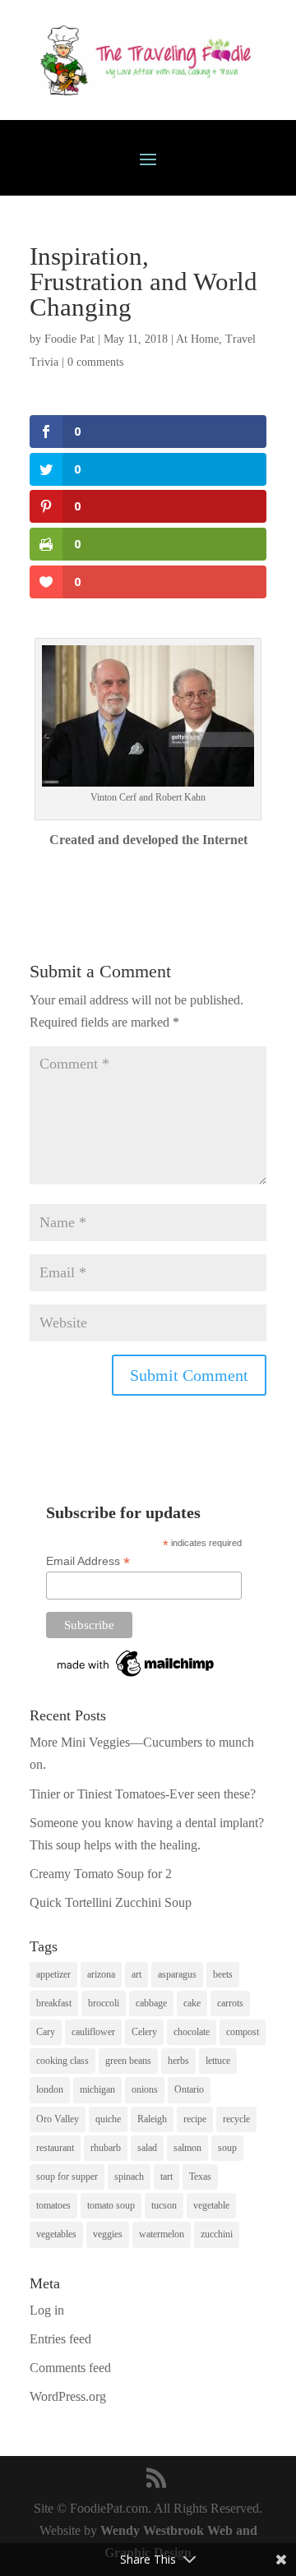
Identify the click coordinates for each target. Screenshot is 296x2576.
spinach (129, 2177)
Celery (144, 2032)
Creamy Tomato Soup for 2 (101, 1874)
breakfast (54, 2003)
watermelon (162, 2234)
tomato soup (111, 2205)
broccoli (104, 2003)
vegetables (56, 2234)
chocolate (192, 2032)
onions (145, 2089)
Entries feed (60, 2339)
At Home (197, 339)
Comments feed (70, 2368)
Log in (47, 2310)
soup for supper (67, 2177)
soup (227, 2148)
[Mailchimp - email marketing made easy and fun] (136, 1677)
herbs (178, 2061)
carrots (230, 2003)
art (136, 1974)
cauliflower (93, 2032)
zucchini (217, 2234)
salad (147, 2148)
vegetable (211, 2205)
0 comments (95, 362)
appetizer (53, 1974)
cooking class (62, 2061)
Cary (46, 2032)
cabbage (151, 2003)
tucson (164, 2205)
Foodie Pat (69, 339)
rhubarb (106, 2148)
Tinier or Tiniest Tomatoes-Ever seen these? (143, 1794)
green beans (128, 2061)
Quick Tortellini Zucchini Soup (111, 1902)
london (50, 2089)
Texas (200, 2177)
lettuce (218, 2061)
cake (192, 2003)
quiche (108, 2119)
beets (223, 1974)
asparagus (177, 1974)
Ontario (189, 2089)
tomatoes (53, 2205)
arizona (101, 1974)
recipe (195, 2119)
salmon (187, 2148)
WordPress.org (68, 2396)
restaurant (55, 2148)
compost (243, 2032)
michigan (97, 2089)
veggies (108, 2234)
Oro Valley (58, 2119)
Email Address (88, 1561)
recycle (236, 2119)
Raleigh (152, 2119)
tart (166, 2177)
